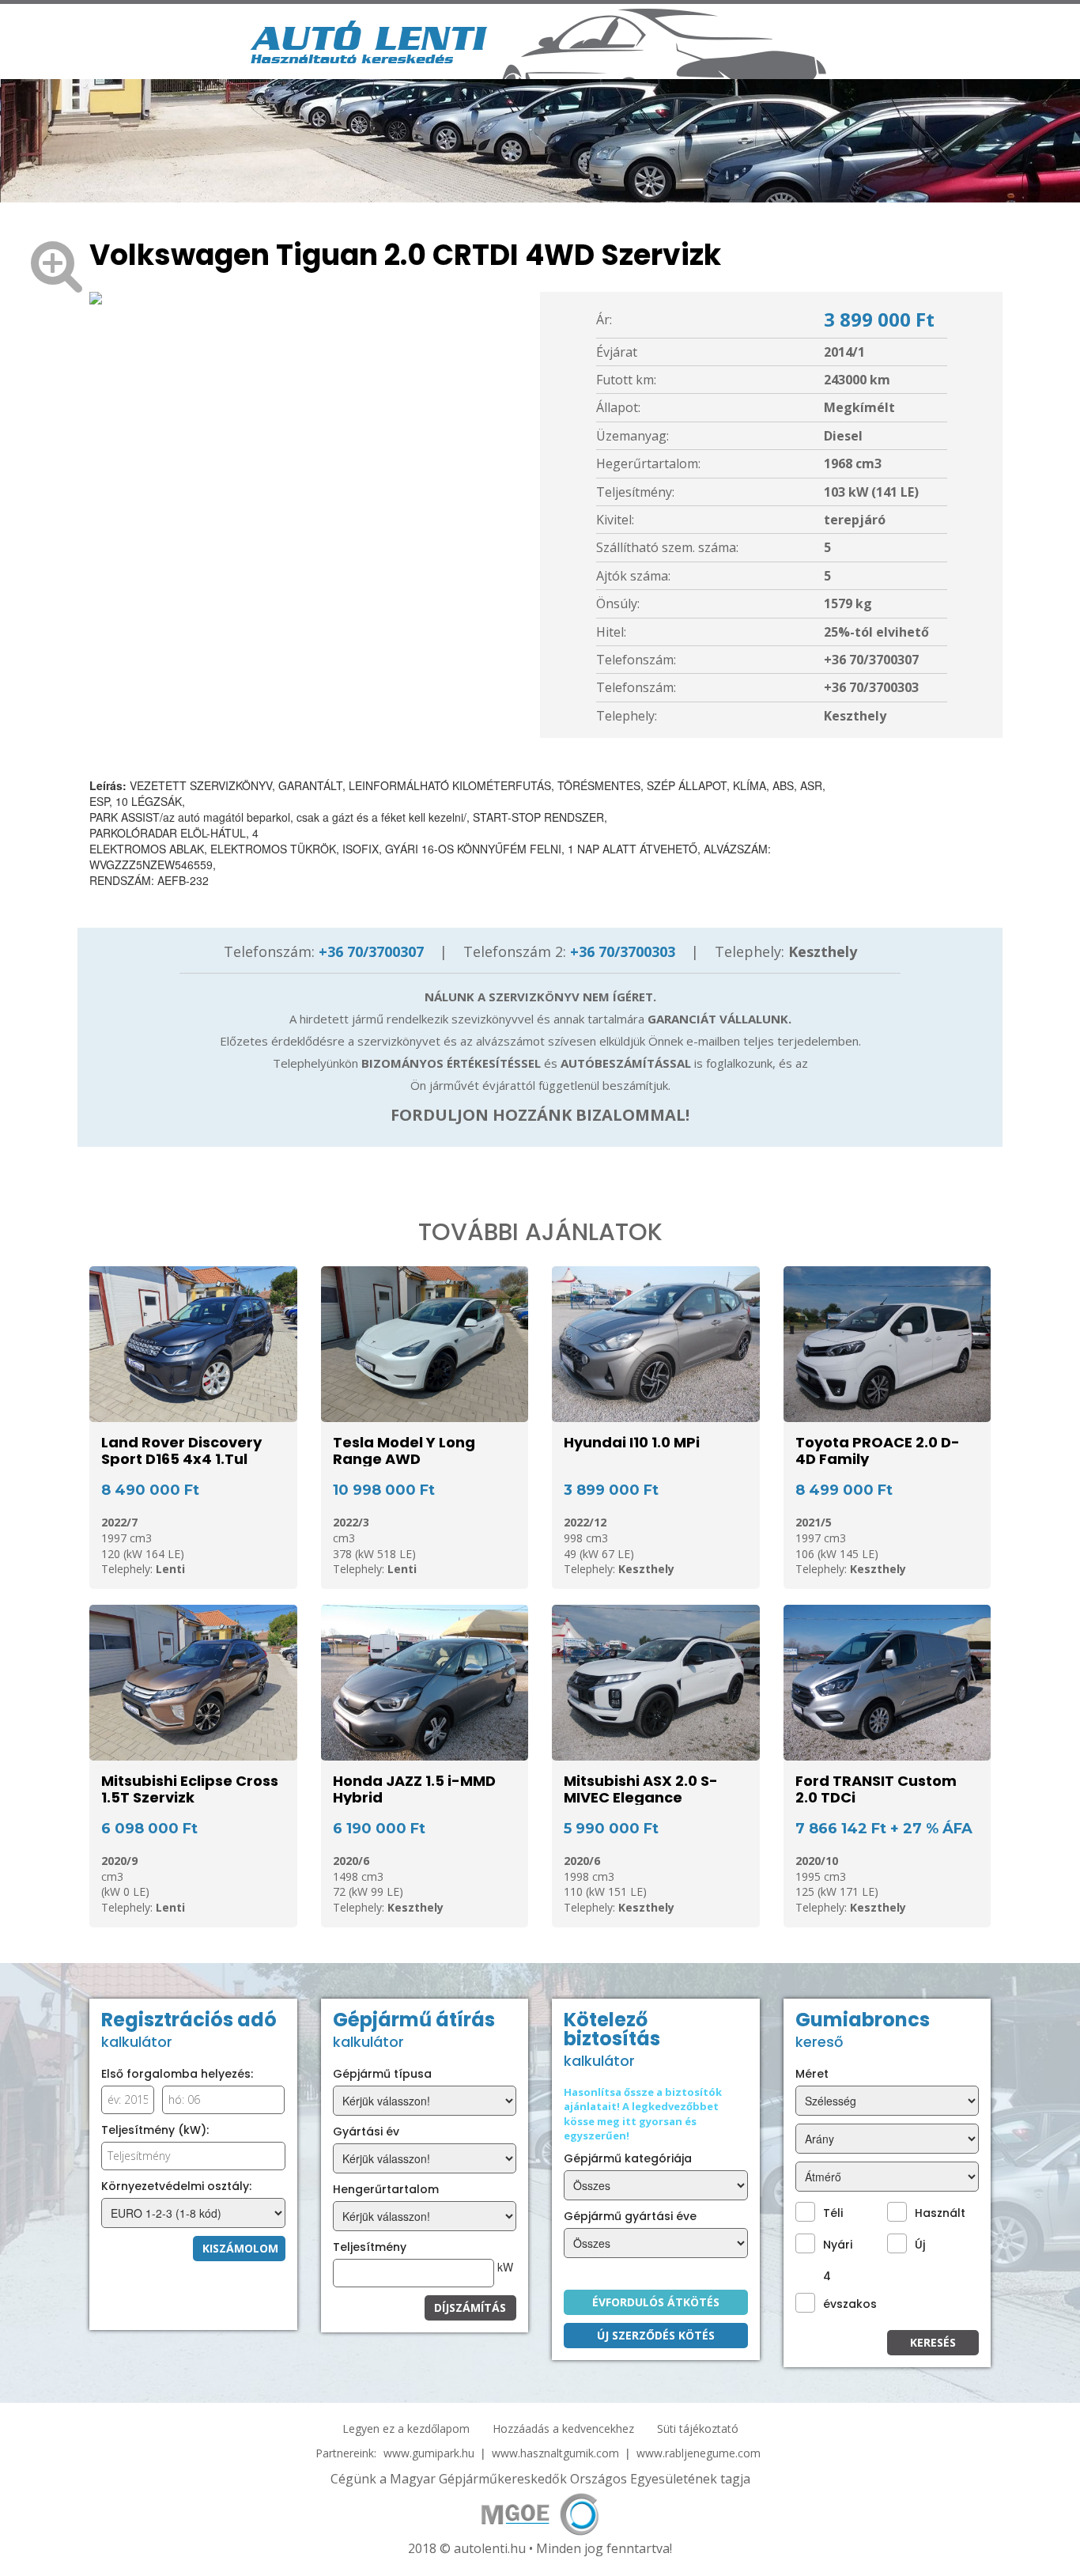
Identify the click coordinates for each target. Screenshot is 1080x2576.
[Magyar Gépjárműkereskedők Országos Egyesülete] (540, 2512)
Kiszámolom (240, 2248)
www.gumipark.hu (429, 2453)
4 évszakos (850, 2290)
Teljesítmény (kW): (155, 2130)
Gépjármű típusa (382, 2074)
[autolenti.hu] (369, 40)
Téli (833, 2213)
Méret (812, 2074)
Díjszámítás (470, 2307)
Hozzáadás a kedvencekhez (563, 2428)
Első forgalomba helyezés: (177, 2074)
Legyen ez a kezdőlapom (406, 2428)
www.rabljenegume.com (699, 2453)
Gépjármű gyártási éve (630, 2216)
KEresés (933, 2342)
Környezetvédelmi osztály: (176, 2186)
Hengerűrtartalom (386, 2189)
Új (920, 2245)
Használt (940, 2213)
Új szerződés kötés (656, 2335)
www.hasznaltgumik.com (555, 2453)
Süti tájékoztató (698, 2428)
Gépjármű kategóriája (628, 2158)
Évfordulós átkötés (656, 2302)
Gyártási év (366, 2132)
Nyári (838, 2245)
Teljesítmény (370, 2247)
